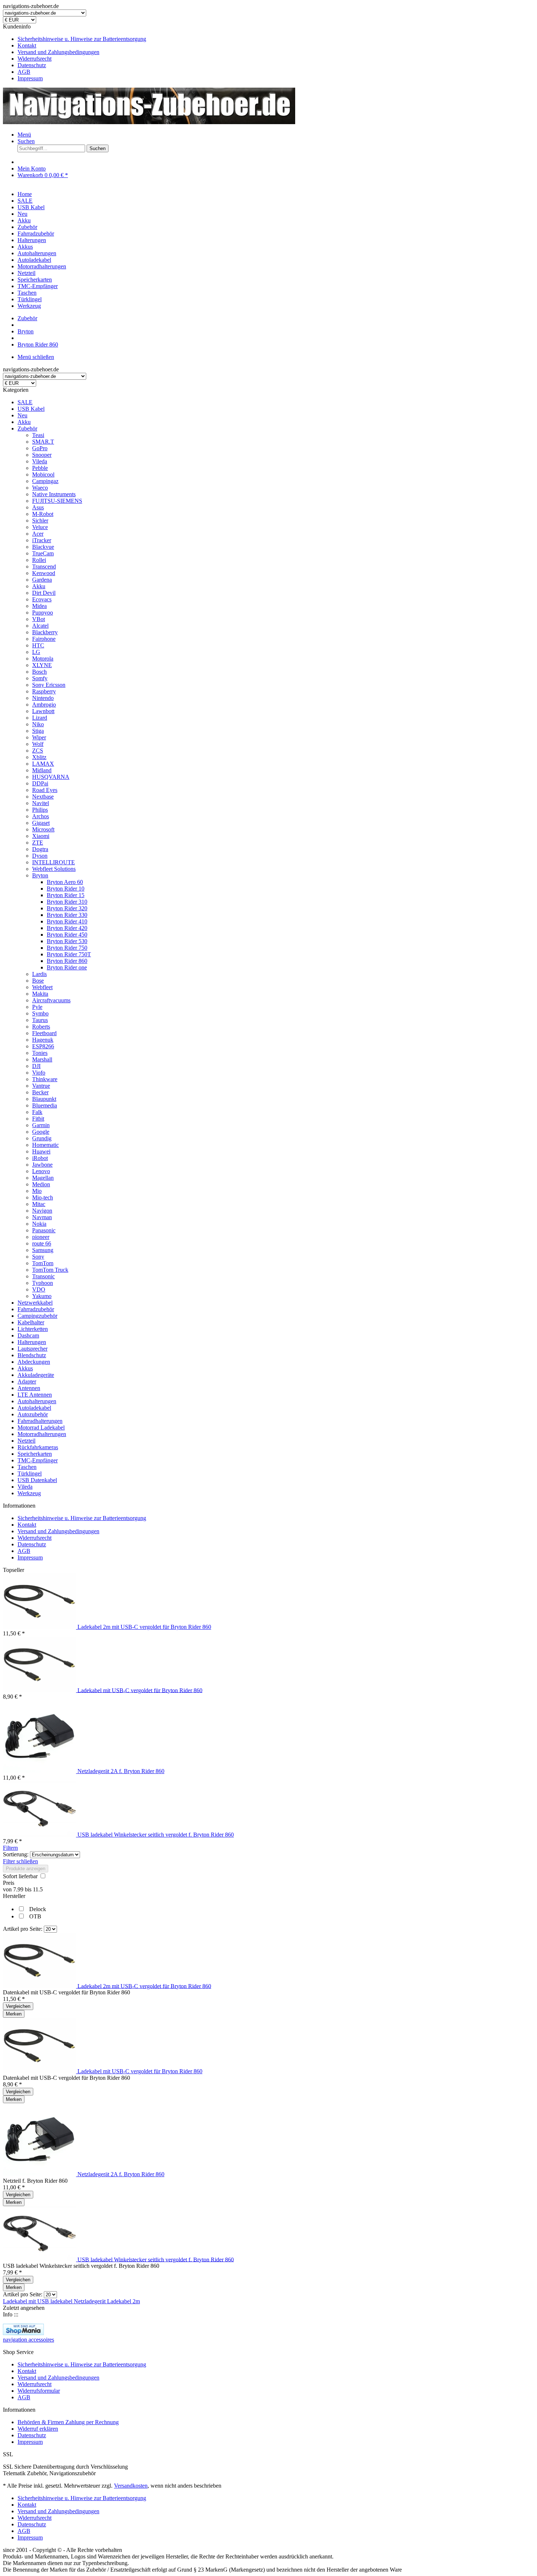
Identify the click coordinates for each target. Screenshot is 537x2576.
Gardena (42, 580)
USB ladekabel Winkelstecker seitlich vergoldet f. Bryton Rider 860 (156, 1835)
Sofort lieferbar (21, 1876)
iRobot (40, 1158)
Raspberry (44, 691)
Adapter (27, 1381)
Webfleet (42, 987)
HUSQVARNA (51, 777)
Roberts (41, 1027)
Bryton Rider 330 (67, 915)
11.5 (38, 1889)
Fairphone (44, 639)
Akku (24, 422)
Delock (38, 1909)
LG (36, 652)
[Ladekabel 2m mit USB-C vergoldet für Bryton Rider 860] (40, 1627)
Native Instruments (54, 494)
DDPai (40, 783)
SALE (25, 402)
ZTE (38, 843)
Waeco (40, 488)
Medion (41, 1184)
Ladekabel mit (20, 2301)
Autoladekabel (34, 1408)
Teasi (38, 435)
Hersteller (14, 1896)
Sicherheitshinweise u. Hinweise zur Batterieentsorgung (82, 39)
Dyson (40, 856)
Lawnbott (43, 711)
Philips (40, 810)
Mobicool (43, 474)
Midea (39, 606)
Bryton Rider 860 (67, 961)
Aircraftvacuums (51, 1000)
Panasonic (44, 1230)
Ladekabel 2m (123, 2301)
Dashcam (28, 1335)
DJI (36, 1066)
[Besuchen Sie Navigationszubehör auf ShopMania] (23, 2333)
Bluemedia (45, 1105)
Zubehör (27, 428)
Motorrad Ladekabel (41, 1427)
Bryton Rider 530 (67, 941)
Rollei (39, 560)
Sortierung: (16, 1854)
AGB (24, 72)
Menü (24, 135)
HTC (38, 645)
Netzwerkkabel (35, 1303)
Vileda (40, 461)
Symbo (40, 1013)
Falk (37, 1112)
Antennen (29, 1388)
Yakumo (42, 1296)
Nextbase (43, 797)
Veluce (40, 527)
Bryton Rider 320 (67, 908)
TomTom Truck (50, 1270)
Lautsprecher (33, 1349)
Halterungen (32, 1342)
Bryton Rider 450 (67, 935)
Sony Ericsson (49, 685)
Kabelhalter (31, 1322)
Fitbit (38, 1119)
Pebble (40, 468)
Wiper (39, 737)
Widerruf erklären (38, 2429)
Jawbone (42, 1165)
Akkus (25, 1368)
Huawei (41, 1151)
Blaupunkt (44, 1099)
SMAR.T (43, 442)
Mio (37, 1191)
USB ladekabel (56, 2301)
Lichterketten (33, 1329)
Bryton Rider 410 (67, 921)
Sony (38, 1257)
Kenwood (44, 573)
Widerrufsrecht (35, 59)
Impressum (30, 78)
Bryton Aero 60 (65, 882)
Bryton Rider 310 (67, 902)
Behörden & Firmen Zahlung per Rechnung (68, 2422)
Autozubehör (33, 1414)
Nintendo (43, 698)
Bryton (40, 875)
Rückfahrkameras (38, 1447)
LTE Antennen (35, 1395)
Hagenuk (43, 1040)
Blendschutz (32, 1355)
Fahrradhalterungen (40, 1421)
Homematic (45, 1145)
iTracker (42, 540)
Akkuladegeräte (36, 1375)
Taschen (27, 1467)
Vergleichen (18, 2006)
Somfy (40, 678)
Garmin (41, 1125)
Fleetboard (44, 1033)
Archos (41, 816)
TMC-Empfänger (38, 1460)
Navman (42, 1217)
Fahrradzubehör (36, 1309)
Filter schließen (20, 1861)
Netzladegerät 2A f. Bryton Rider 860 (121, 1771)
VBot (39, 619)
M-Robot (43, 514)
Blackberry (45, 632)
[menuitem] (276, 39)
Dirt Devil (44, 593)
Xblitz (39, 757)
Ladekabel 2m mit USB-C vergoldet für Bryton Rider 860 (144, 1627)
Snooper (42, 455)
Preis (9, 1883)
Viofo (39, 1073)
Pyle (37, 1007)
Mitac (39, 1204)
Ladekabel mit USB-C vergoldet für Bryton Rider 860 (140, 1690)
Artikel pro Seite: (23, 1929)
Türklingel (30, 1473)
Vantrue (41, 1086)
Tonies (40, 1053)
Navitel (41, 803)
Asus (38, 507)
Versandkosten (131, 2486)
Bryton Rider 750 (67, 948)
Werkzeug (29, 1493)
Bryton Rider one (67, 967)
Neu (22, 415)
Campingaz (45, 481)
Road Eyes (45, 790)
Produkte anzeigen (26, 1869)
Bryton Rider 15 (66, 895)
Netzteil (26, 1441)
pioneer (41, 1237)
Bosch (39, 672)
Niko (38, 724)
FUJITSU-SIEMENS (57, 501)
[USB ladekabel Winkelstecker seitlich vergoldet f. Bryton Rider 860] (40, 1835)
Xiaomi (41, 836)
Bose (38, 981)
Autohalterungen (37, 1401)
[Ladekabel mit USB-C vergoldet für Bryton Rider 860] (40, 1690)
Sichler (40, 520)
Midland (42, 770)
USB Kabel (31, 409)
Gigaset (41, 823)
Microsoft (43, 829)
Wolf (38, 744)
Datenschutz (32, 65)
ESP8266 (43, 1046)
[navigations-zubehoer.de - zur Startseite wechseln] (149, 122)
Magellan (43, 1178)
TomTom (43, 1263)
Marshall (42, 1059)
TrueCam (43, 553)
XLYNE (42, 665)
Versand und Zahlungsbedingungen (58, 52)
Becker (40, 1092)
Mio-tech (43, 1197)
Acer (38, 534)
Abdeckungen (34, 1362)
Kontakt (27, 45)
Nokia (39, 1224)
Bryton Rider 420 (67, 928)
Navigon (42, 1211)
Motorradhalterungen (42, 1434)
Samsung (43, 1250)
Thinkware (45, 1079)
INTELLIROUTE (54, 862)
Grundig (42, 1138)
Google (41, 1132)
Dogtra (40, 849)
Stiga (38, 731)
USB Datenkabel (37, 1480)
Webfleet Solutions (54, 869)
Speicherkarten (35, 1454)
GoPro (40, 448)
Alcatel (40, 626)
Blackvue (43, 547)
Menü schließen (36, 357)
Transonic (43, 1276)
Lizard (40, 718)
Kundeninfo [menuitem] (75, 52)
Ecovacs (42, 599)
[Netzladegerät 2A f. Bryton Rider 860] (40, 1771)
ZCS (38, 751)
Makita (40, 994)
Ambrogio (44, 705)
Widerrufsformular (39, 2391)
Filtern (10, 1848)
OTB (35, 1916)
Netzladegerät (90, 2301)
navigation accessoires (28, 2340)
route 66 (42, 1243)
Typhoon (43, 1283)
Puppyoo (43, 613)
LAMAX (43, 764)
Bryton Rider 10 (66, 889)
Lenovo (41, 1171)
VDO (39, 1289)
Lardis (39, 974)
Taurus (40, 1020)
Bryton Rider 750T (69, 954)
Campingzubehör (37, 1316)
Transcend (44, 567)
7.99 (19, 1889)
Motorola (43, 659)
